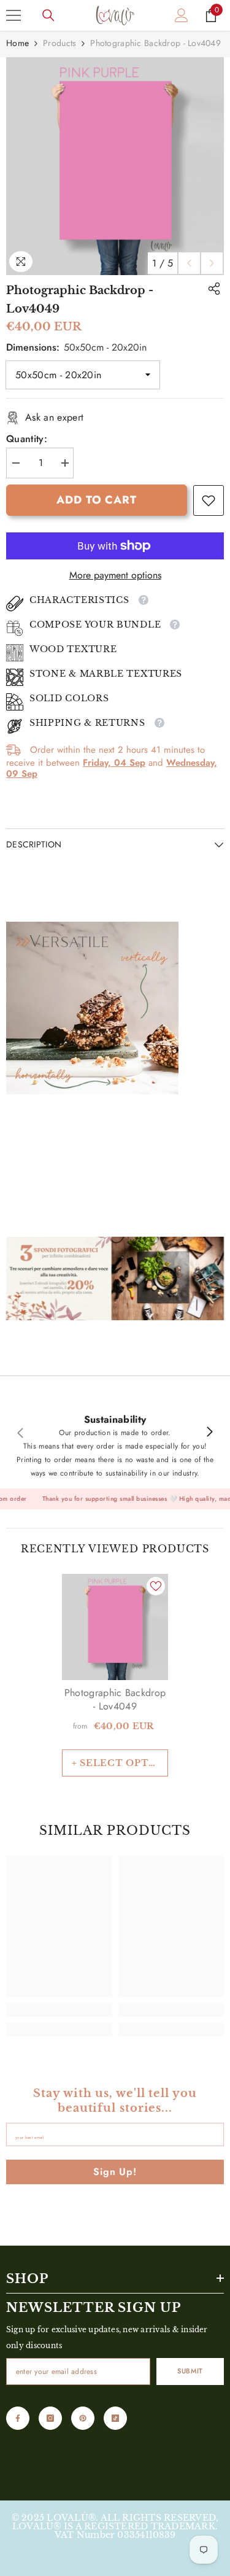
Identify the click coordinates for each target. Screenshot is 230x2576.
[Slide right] (209, 1433)
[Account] (182, 15)
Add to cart (97, 500)
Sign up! (115, 2172)
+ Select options (120, 1763)
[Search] (48, 15)
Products (59, 43)
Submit (190, 2371)
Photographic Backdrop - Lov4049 (115, 1700)
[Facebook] (18, 2418)
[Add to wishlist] (156, 1586)
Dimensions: (76, 347)
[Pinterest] (83, 2418)
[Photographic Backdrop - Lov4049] (115, 1627)
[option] (115, 166)
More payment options (115, 575)
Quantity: (27, 439)
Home (17, 43)
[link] (209, 500)
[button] (189, 263)
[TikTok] (115, 2418)
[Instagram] (50, 2418)
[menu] (13, 15)
